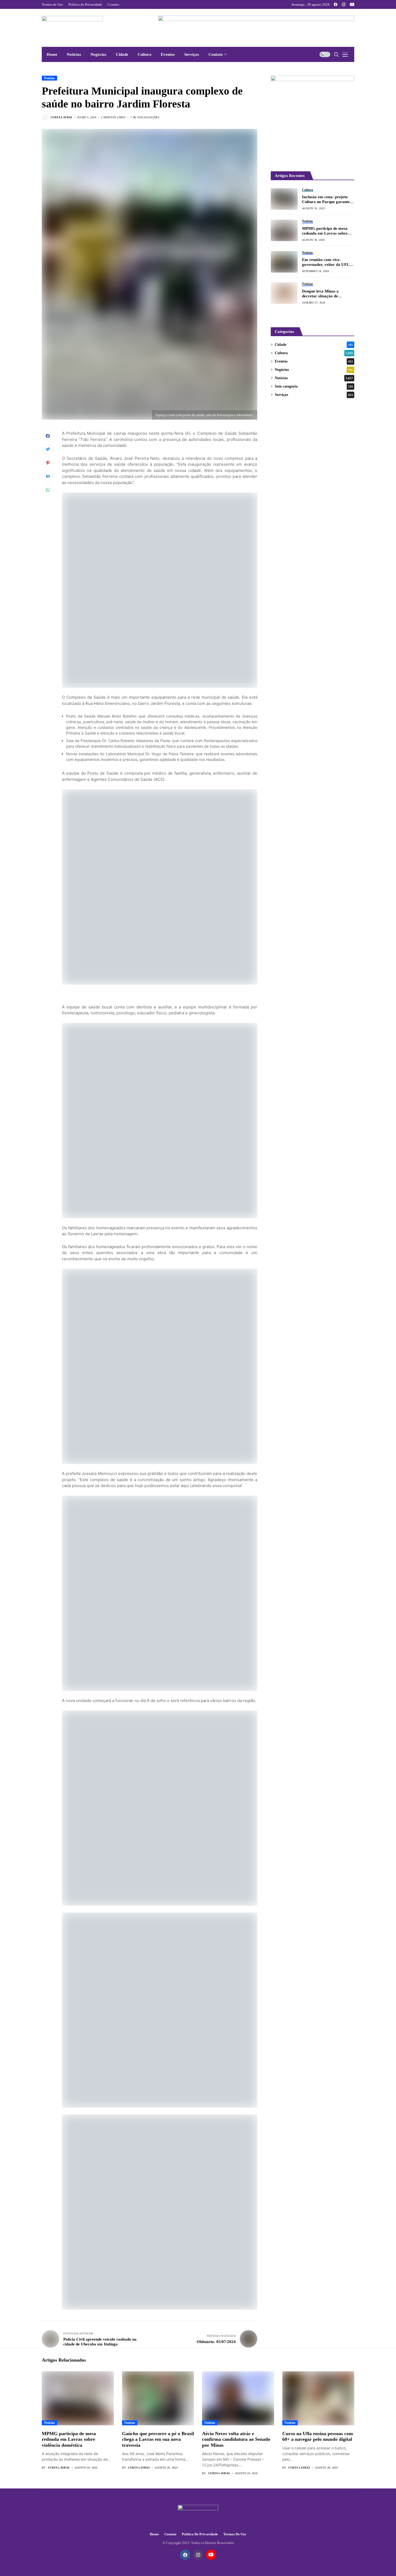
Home (154, 2534)
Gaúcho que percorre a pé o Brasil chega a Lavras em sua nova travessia (158, 2439)
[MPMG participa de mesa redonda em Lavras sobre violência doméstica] (284, 230)
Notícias (49, 78)
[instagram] (344, 4)
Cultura (314, 353)
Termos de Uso (235, 2534)
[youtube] (352, 4)
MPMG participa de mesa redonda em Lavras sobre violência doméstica (325, 231)
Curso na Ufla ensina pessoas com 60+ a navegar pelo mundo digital (318, 2436)
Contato (170, 2534)
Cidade (314, 345)
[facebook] (336, 4)
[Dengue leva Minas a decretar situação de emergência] (284, 293)
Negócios (314, 370)
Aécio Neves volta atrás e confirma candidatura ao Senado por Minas (236, 2439)
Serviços (314, 395)
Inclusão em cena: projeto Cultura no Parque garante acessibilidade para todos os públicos (326, 199)
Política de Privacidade (200, 2534)
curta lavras (62, 117)
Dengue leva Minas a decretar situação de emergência (320, 294)
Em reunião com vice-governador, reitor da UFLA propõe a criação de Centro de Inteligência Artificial (327, 262)
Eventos (314, 361)
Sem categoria (314, 386)
